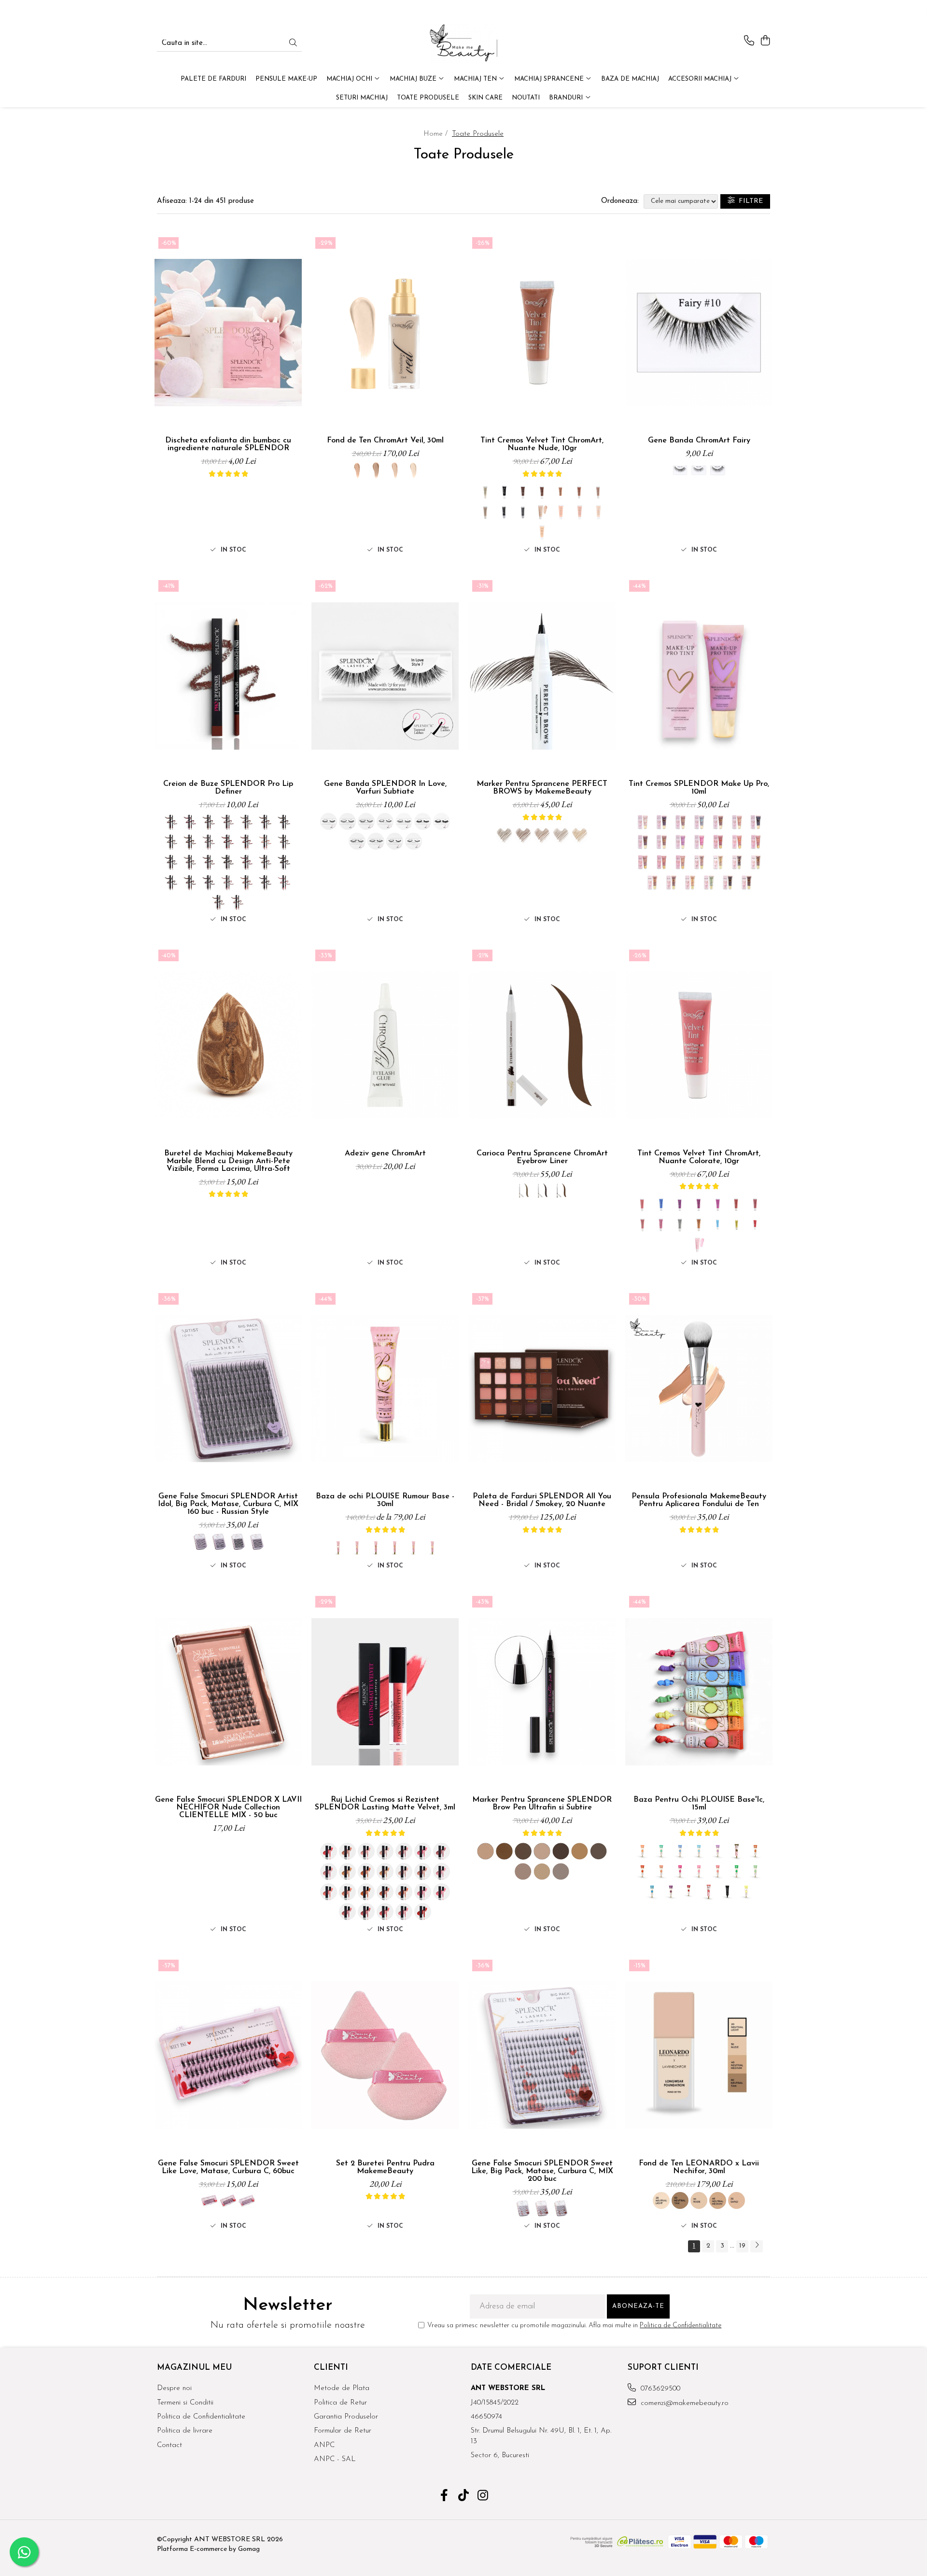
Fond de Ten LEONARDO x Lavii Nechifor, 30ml (699, 2167)
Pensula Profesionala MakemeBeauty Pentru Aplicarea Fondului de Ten (699, 1500)
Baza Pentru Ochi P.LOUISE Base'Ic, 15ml (699, 1804)
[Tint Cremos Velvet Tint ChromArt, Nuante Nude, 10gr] (542, 333)
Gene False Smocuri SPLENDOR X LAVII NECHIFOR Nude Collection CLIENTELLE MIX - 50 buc (228, 1807)
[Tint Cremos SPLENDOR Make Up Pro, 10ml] (699, 676)
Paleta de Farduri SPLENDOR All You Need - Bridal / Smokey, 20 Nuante (542, 1500)
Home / (437, 134)
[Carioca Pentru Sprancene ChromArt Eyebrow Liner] (542, 1045)
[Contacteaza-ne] (749, 41)
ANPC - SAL (335, 2459)
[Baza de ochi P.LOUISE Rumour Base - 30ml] (385, 1389)
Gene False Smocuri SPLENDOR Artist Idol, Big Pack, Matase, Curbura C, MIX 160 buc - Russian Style (228, 1504)
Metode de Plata (342, 2388)
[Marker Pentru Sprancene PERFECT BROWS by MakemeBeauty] (542, 676)
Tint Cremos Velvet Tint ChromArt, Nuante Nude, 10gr (542, 444)
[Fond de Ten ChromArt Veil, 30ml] (385, 333)
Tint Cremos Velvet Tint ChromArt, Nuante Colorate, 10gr (699, 1157)
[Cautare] (293, 44)
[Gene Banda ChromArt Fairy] (699, 333)
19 (742, 2246)
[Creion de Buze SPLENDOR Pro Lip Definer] (228, 676)
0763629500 (659, 2389)
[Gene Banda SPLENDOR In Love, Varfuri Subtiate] (385, 676)
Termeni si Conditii (185, 2403)
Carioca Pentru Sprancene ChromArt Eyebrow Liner (542, 1157)
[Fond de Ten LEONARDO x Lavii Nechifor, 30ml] (699, 2055)
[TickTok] (464, 2497)
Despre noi (174, 2388)
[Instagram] (483, 2497)
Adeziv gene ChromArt (385, 1153)
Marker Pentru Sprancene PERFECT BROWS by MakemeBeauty (542, 788)
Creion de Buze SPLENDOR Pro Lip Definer (228, 788)
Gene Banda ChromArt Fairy (699, 441)
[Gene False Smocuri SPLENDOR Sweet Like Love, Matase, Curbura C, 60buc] (228, 2055)
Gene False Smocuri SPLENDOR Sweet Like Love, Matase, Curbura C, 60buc (228, 2167)
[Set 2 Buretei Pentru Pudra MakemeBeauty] (385, 2055)
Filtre (749, 201)
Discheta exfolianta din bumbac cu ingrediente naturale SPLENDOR (228, 444)
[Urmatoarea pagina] (757, 2246)
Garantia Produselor (346, 2417)
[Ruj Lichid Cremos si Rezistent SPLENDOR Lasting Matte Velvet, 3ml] (385, 1692)
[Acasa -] (463, 43)
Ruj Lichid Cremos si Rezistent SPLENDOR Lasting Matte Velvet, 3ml (385, 1804)
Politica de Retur (340, 2403)
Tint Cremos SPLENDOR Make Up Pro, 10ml (699, 788)
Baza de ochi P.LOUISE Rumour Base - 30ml (385, 1500)
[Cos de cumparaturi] (765, 41)
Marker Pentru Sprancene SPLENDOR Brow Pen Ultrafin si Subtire (542, 1804)
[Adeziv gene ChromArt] (385, 1045)
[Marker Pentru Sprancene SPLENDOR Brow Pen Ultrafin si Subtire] (542, 1692)
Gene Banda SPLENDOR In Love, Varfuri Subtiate (385, 788)
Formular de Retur (343, 2431)
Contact (169, 2445)
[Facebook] (444, 2497)
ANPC (324, 2445)
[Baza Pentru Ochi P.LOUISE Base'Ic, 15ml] (699, 1692)
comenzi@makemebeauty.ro (683, 2403)
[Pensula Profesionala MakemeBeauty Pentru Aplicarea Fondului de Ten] (699, 1389)
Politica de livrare (185, 2431)
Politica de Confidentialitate (681, 2326)
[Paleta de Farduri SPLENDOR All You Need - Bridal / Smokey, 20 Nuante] (542, 1389)
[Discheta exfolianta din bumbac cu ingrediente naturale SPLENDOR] (228, 333)
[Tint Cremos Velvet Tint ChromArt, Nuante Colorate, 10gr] (699, 1045)
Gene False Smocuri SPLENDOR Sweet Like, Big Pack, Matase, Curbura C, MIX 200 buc (542, 2171)
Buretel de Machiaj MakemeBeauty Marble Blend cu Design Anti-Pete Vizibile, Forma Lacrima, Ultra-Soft (228, 1161)
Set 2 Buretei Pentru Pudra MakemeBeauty (385, 2167)
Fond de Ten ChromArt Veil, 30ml (385, 441)
